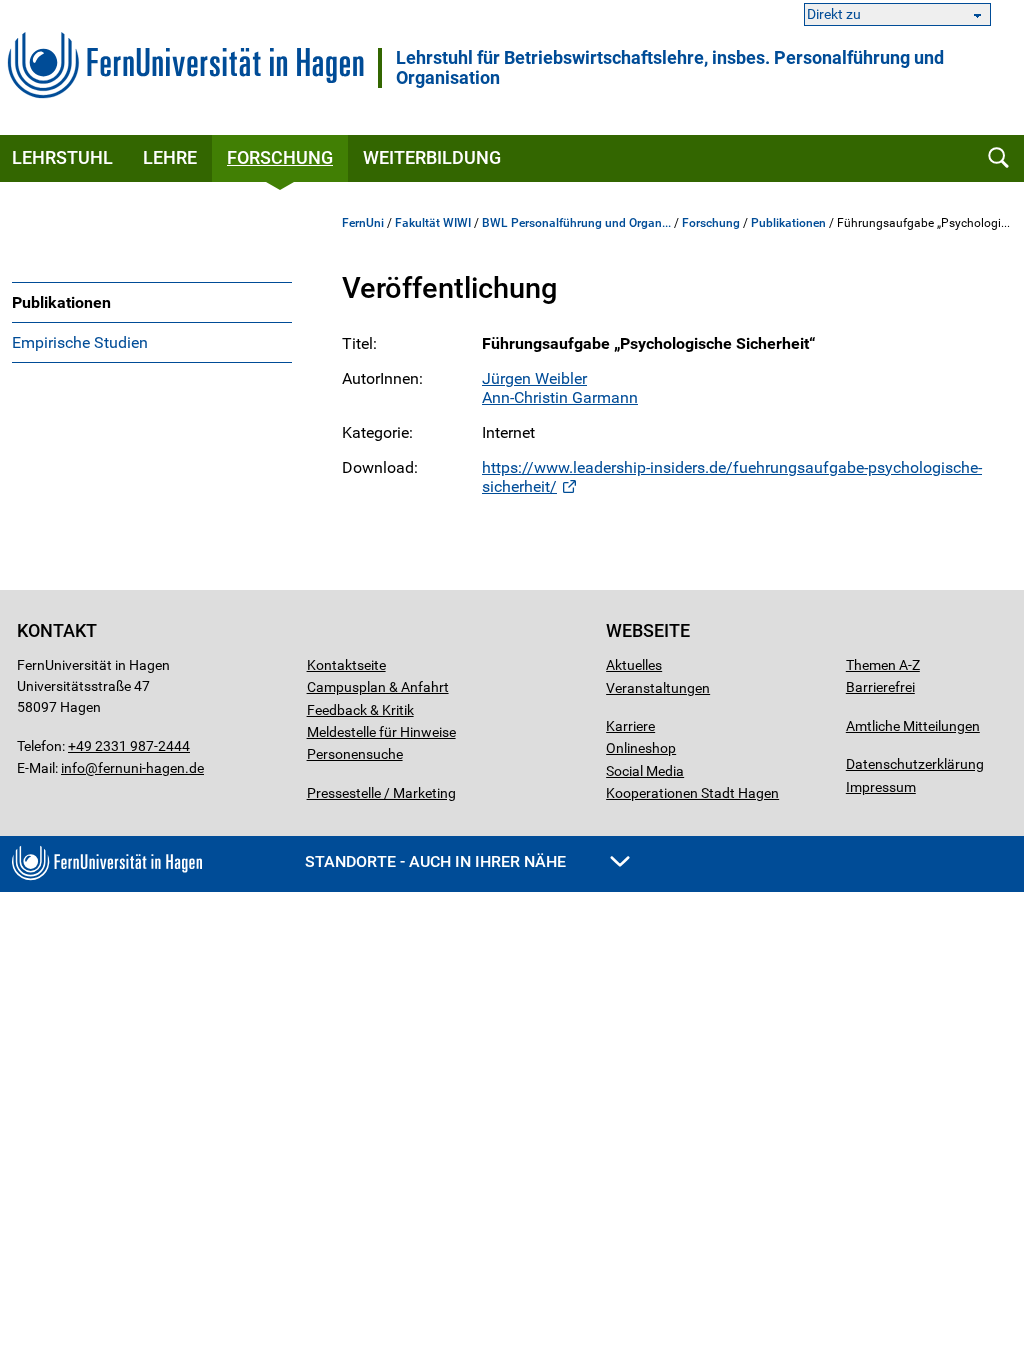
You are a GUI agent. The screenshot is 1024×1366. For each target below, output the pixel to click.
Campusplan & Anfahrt (378, 687)
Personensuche (355, 754)
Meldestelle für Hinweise (381, 732)
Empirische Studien (80, 342)
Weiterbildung (432, 157)
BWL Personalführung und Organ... (576, 223)
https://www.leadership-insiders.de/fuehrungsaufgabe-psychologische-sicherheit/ (732, 477)
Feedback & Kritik (360, 710)
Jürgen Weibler (534, 378)
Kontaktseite (346, 665)
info (73, 768)
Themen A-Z (883, 665)
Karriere (630, 726)
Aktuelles (634, 665)
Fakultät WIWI (433, 223)
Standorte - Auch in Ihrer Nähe (437, 861)
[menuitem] (152, 302)
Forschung (280, 157)
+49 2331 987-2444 (129, 746)
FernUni (363, 223)
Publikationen (61, 302)
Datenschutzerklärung (915, 764)
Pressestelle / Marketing (381, 793)
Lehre (170, 157)
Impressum (881, 787)
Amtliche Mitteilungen (913, 726)
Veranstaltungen (658, 688)
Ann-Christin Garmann (560, 397)
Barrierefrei (880, 687)
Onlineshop (641, 748)
